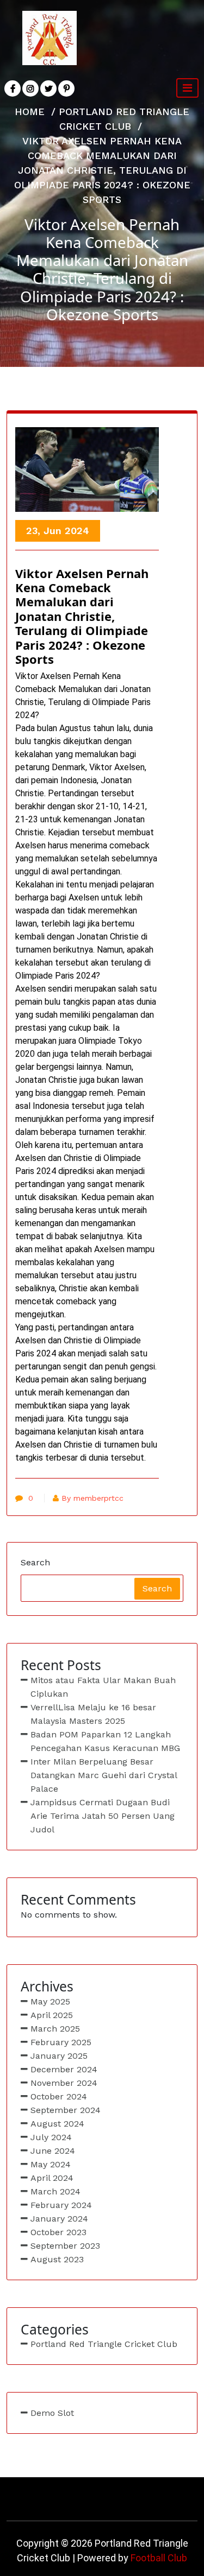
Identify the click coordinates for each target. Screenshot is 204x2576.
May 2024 (51, 2164)
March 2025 (55, 2029)
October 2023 (58, 2232)
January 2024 (59, 2219)
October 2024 (59, 2096)
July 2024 (51, 2137)
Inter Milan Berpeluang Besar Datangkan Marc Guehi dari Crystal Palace (104, 1775)
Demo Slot (52, 2413)
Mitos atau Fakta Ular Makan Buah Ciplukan (103, 1687)
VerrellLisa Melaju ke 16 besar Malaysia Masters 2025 (93, 1714)
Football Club (159, 2558)
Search (35, 1562)
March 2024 (55, 2191)
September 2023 (65, 2246)
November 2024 (64, 2083)
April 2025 (52, 2015)
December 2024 (64, 2069)
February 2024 (61, 2205)
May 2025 (50, 2001)
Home (30, 112)
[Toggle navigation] (187, 88)
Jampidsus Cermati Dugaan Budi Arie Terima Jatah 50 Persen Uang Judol (103, 1816)
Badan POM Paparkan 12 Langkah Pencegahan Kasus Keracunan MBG (105, 1741)
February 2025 (61, 2042)
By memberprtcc (92, 1498)
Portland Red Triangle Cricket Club (104, 2344)
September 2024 (66, 2110)
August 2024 (57, 2124)
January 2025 (59, 2056)
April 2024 (52, 2178)
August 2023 (57, 2259)
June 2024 (53, 2151)
